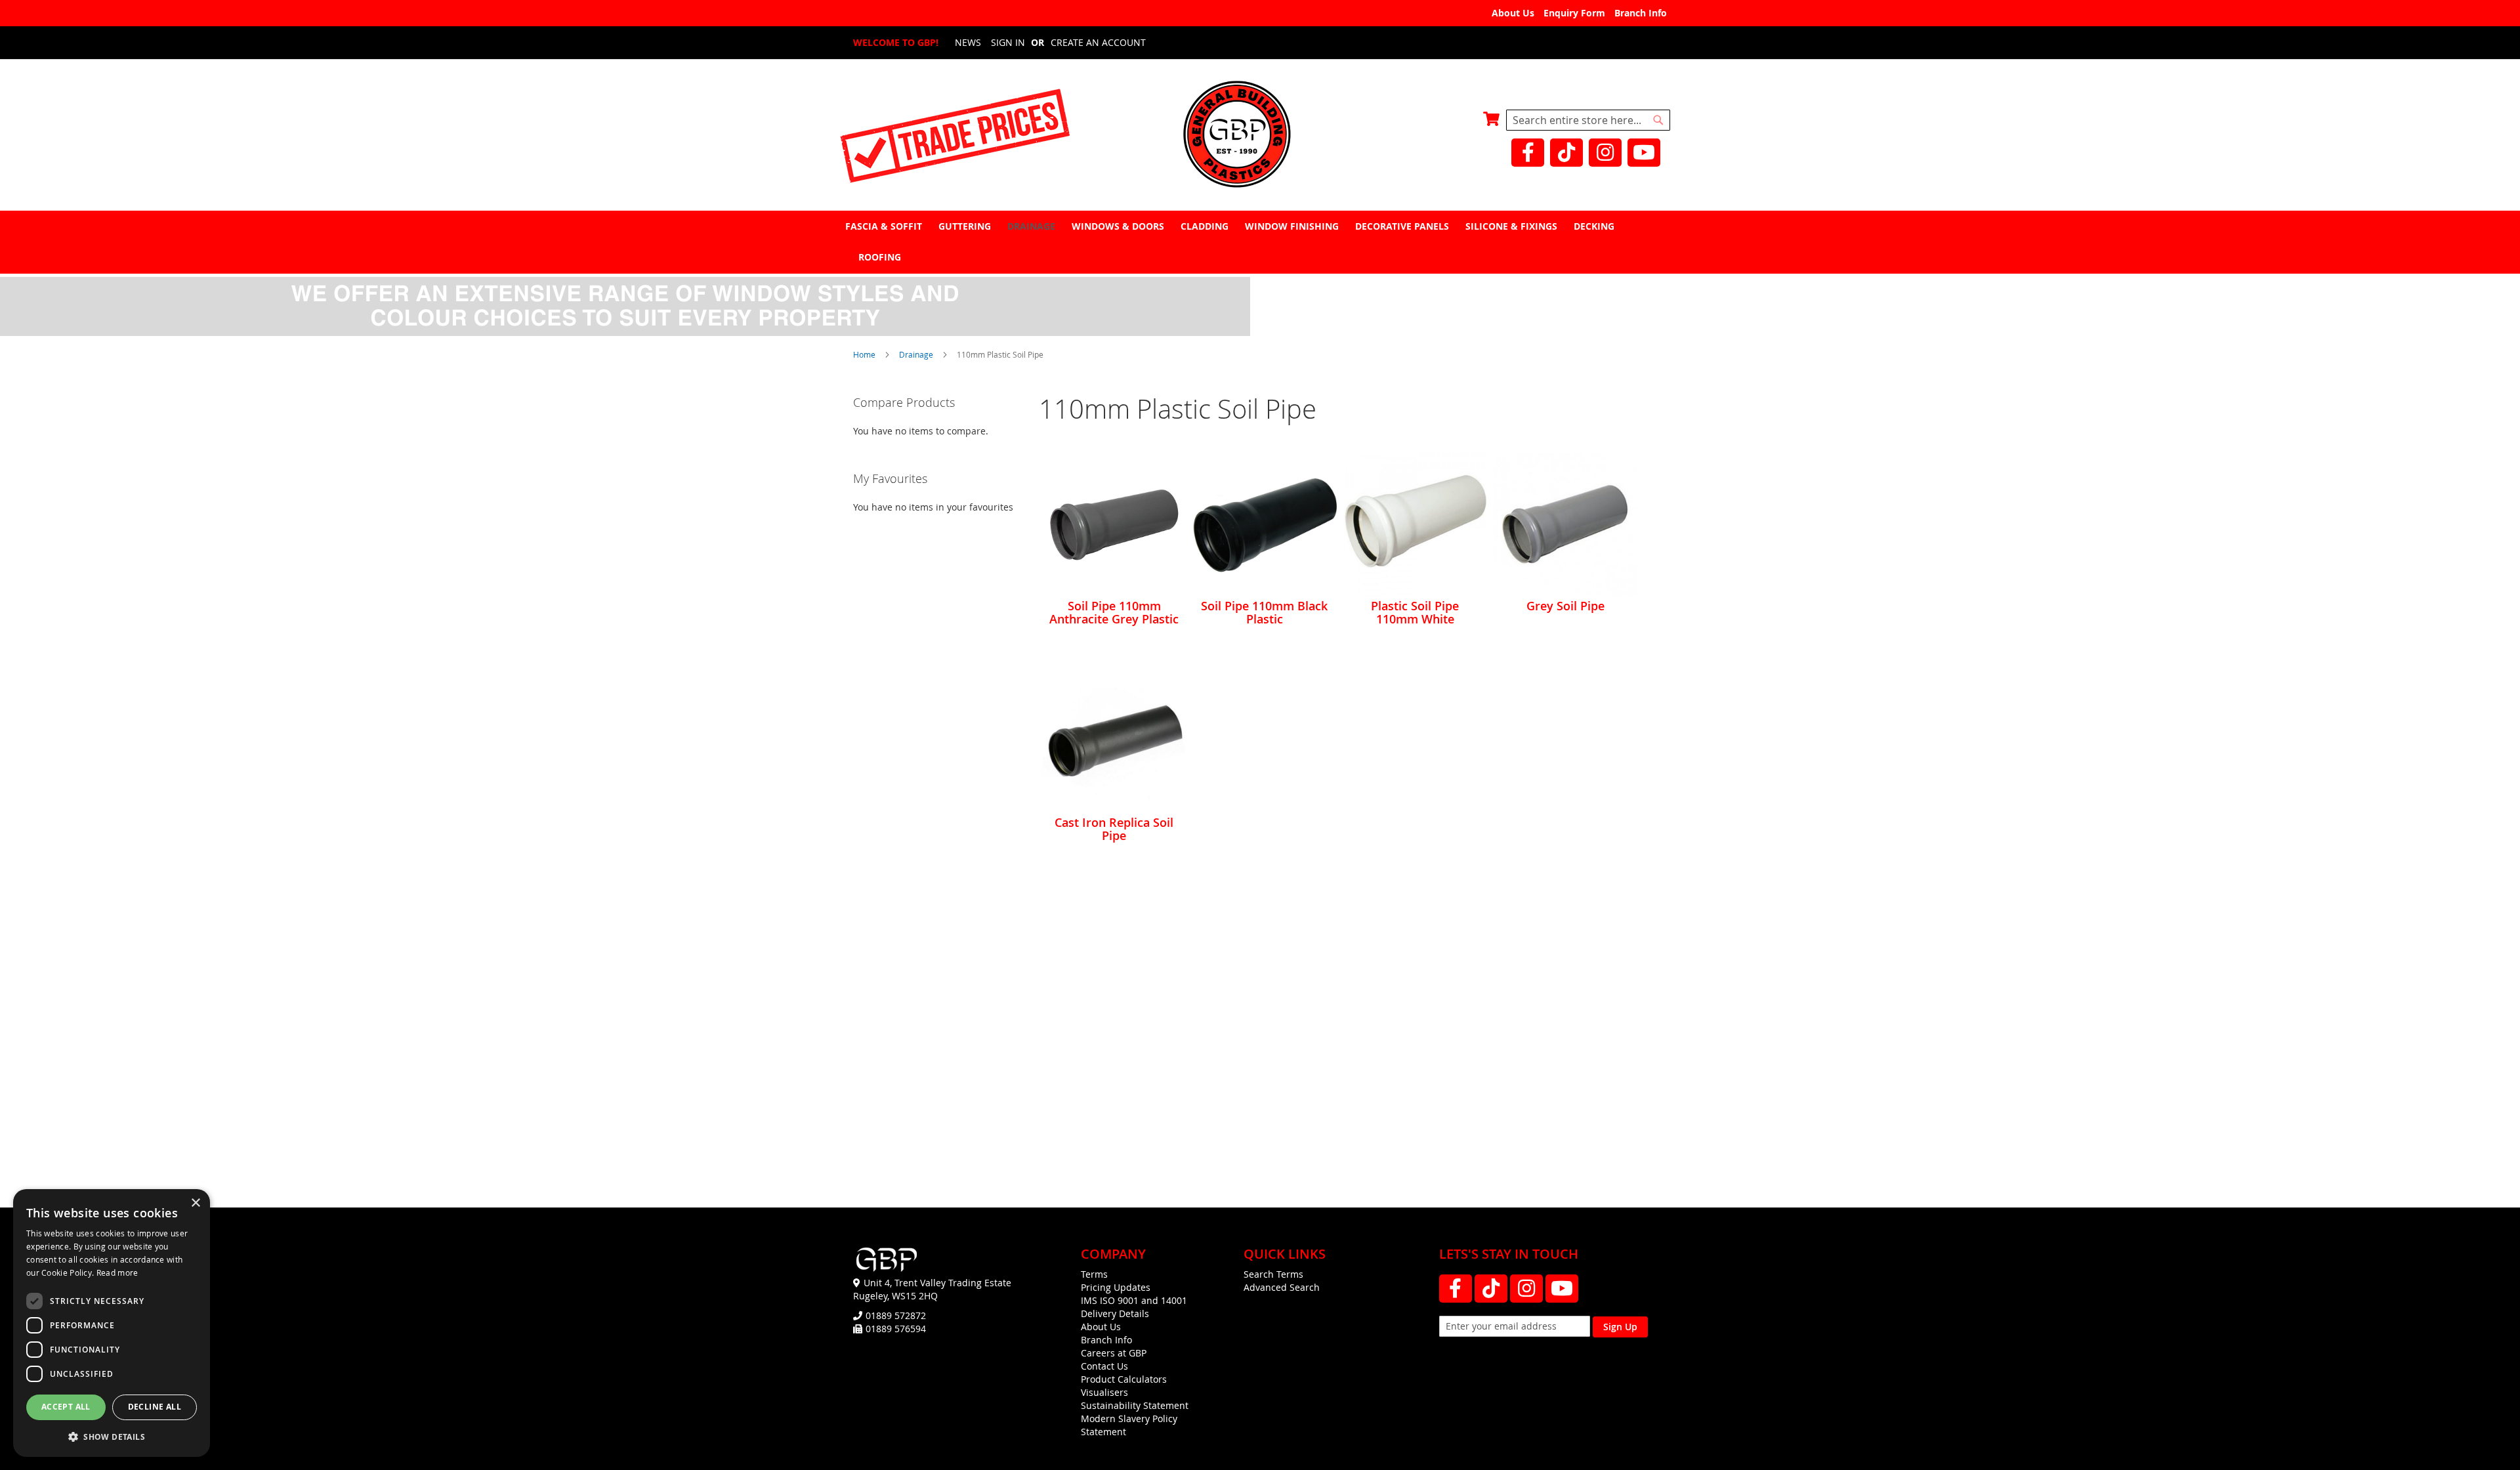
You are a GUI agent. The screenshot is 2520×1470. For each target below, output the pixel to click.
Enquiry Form (1574, 13)
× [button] (195, 1203)
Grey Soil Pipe (1565, 606)
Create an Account (1098, 42)
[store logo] (1260, 136)
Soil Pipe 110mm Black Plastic (1264, 612)
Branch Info (1641, 13)
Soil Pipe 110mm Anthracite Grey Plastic (1114, 612)
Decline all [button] (155, 1407)
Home (865, 354)
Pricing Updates (1116, 1287)
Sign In (1008, 42)
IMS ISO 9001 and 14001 (1134, 1300)
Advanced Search (1282, 1287)
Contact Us (1104, 1366)
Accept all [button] (66, 1407)
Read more (117, 1272)
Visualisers (1104, 1392)
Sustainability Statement (1135, 1405)
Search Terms (1273, 1274)
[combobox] (1588, 120)
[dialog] (112, 1323)
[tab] (1260, 242)
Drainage (917, 354)
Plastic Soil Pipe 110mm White (1415, 612)
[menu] (1260, 241)
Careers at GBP (1114, 1353)
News (968, 42)
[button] (112, 1436)
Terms (1094, 1274)
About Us (1513, 13)
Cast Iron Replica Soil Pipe (1114, 829)
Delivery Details (1115, 1313)
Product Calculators (1124, 1379)
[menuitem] (885, 226)
